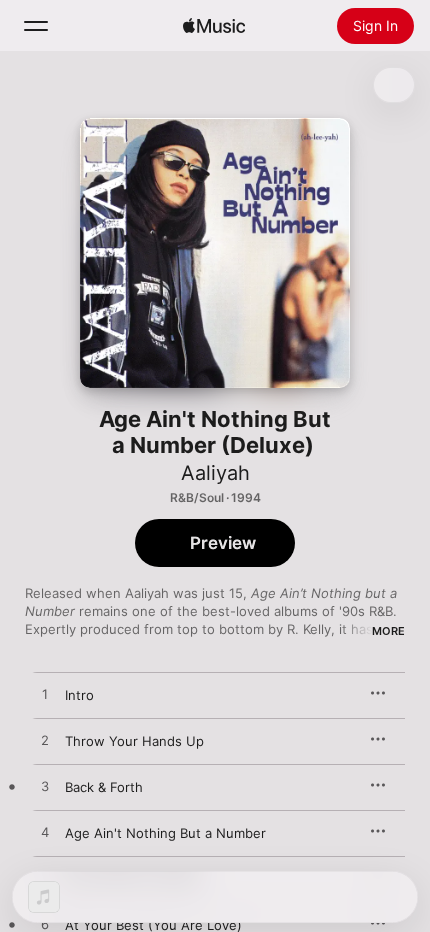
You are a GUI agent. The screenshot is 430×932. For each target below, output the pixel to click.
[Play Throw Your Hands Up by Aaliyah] (45, 741)
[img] (214, 26)
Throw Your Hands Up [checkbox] (134, 741)
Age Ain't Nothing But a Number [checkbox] (165, 833)
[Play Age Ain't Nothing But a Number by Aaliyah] (45, 833)
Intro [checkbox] (79, 695)
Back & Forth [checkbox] (104, 787)
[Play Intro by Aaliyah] (45, 695)
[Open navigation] (36, 26)
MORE (388, 631)
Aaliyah (215, 473)
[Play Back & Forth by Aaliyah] (45, 787)
